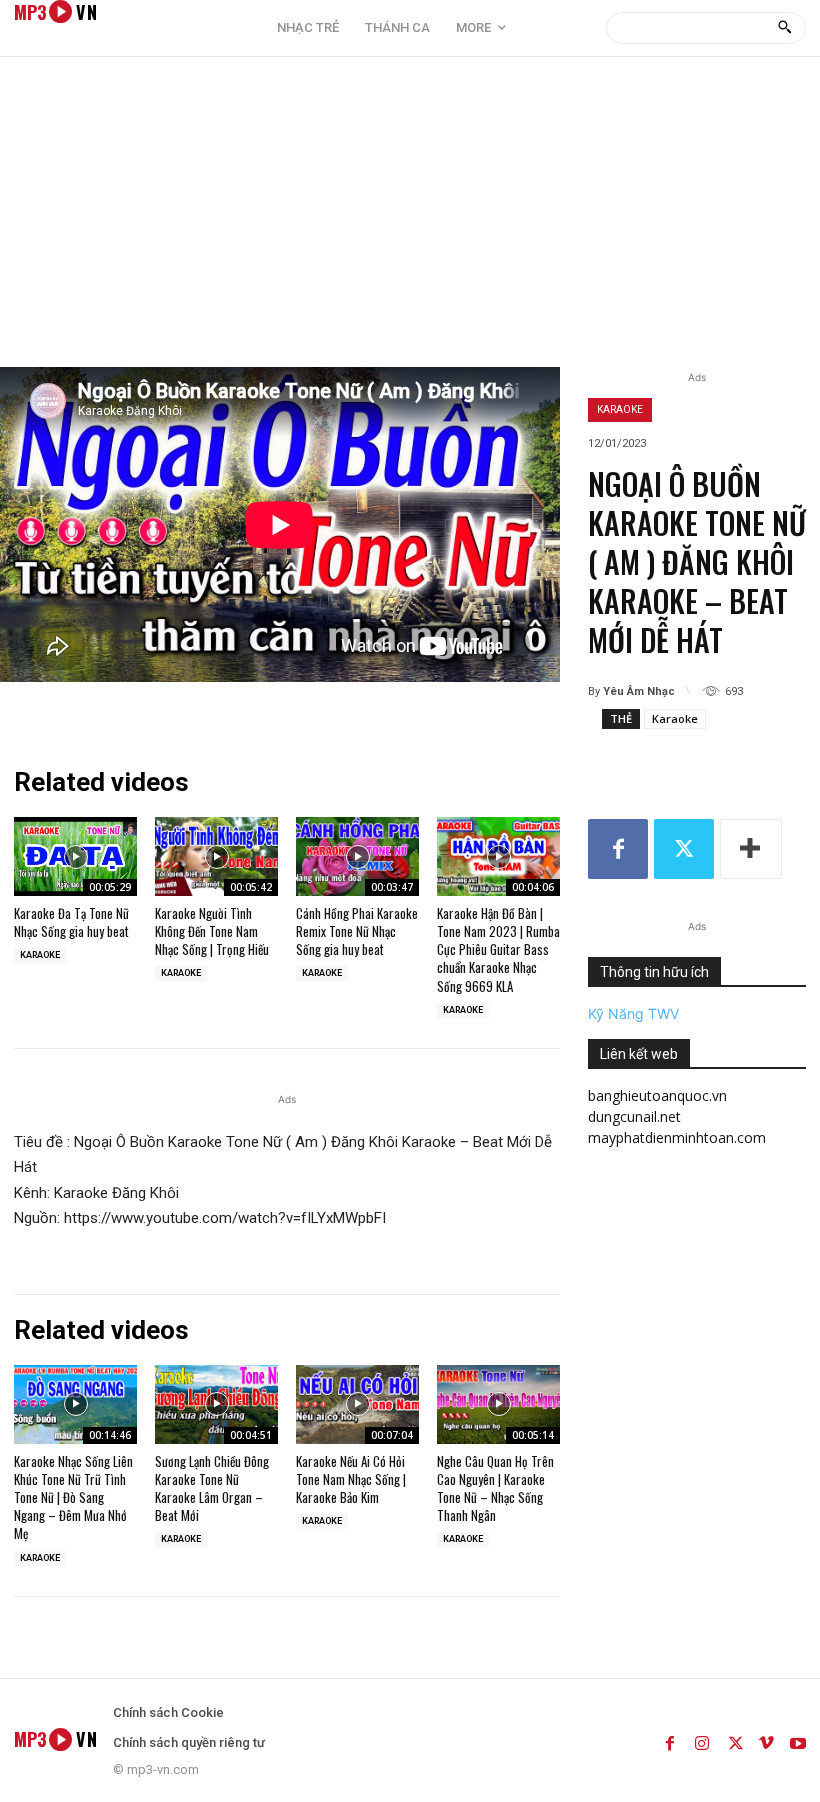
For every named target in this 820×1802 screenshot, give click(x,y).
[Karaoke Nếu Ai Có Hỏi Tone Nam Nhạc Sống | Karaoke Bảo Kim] (357, 1404)
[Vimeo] (766, 1740)
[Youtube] (798, 1740)
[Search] (784, 28)
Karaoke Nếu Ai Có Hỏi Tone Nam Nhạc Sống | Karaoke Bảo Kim (351, 1479)
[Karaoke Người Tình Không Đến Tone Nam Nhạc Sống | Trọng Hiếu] (216, 856)
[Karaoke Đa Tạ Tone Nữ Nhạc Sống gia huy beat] (75, 856)
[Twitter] (684, 849)
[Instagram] (702, 1740)
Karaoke (620, 409)
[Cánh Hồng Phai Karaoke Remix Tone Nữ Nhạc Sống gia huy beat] (357, 856)
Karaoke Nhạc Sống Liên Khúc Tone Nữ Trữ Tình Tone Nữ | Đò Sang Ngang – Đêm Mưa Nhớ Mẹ (73, 1497)
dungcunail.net (634, 1116)
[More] (751, 849)
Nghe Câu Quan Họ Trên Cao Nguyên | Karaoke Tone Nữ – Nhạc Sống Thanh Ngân (495, 1488)
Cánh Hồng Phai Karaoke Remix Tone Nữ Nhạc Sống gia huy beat (357, 931)
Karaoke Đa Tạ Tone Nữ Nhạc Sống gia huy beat (71, 922)
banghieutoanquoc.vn (657, 1095)
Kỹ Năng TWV (633, 1013)
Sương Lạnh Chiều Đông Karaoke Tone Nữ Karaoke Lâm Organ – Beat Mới (212, 1488)
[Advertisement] (410, 217)
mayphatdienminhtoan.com (677, 1137)
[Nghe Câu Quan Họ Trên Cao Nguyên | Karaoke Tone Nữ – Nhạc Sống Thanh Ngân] (498, 1404)
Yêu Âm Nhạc (639, 691)
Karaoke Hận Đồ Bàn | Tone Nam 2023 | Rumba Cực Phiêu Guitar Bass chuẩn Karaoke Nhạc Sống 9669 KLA (498, 949)
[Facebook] (618, 849)
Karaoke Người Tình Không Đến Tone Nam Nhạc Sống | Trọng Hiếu (212, 931)
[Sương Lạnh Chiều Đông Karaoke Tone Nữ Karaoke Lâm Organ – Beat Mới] (216, 1404)
